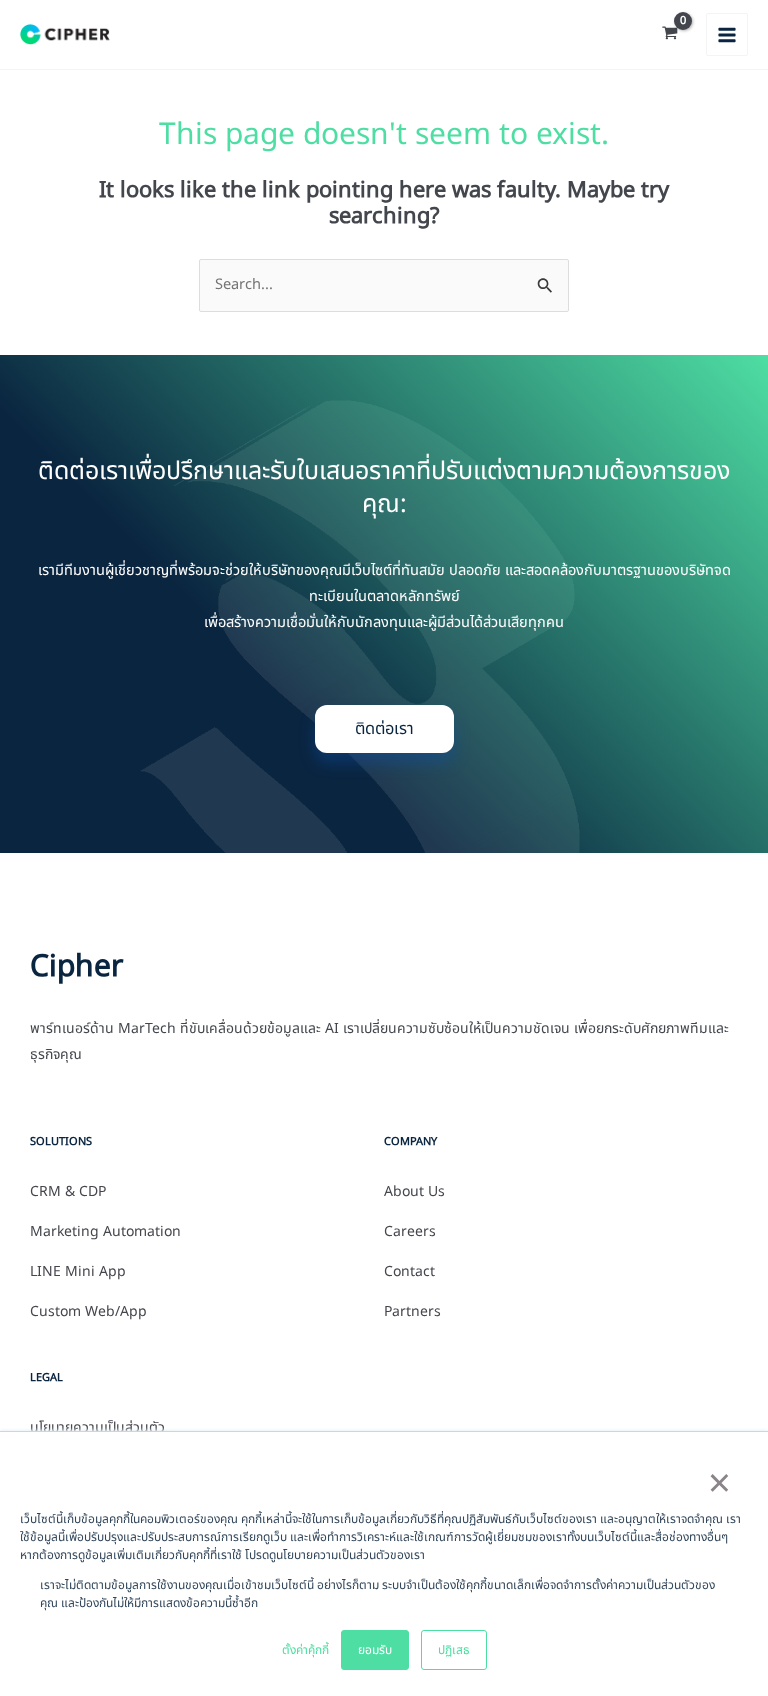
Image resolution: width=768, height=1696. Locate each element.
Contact (409, 1272)
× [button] (719, 1485)
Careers (410, 1232)
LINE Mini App (78, 1272)
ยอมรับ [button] (375, 1650)
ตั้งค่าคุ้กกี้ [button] (305, 1650)
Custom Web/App (88, 1312)
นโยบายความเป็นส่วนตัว (97, 1428)
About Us (414, 1192)
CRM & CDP (68, 1192)
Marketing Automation (105, 1232)
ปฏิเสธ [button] (454, 1650)
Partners (412, 1312)
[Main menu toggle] (727, 34)
